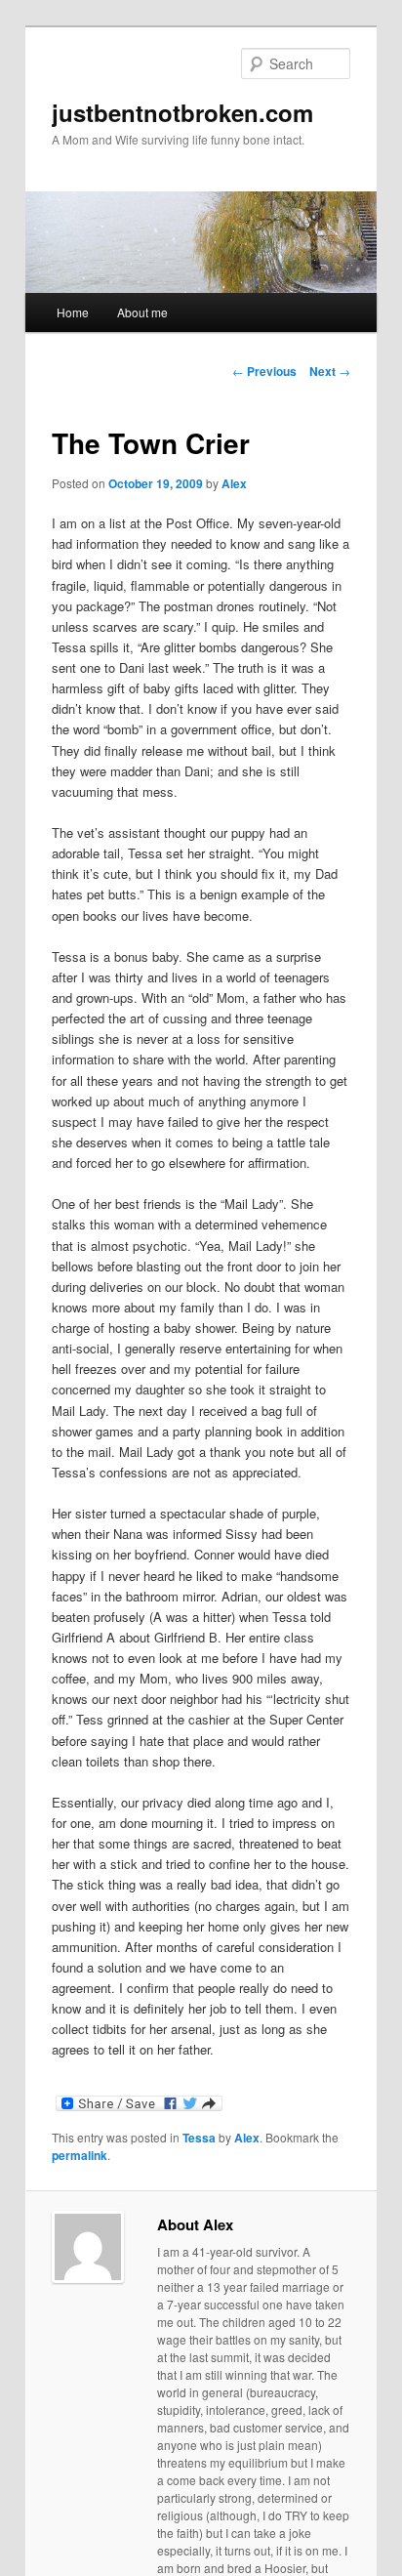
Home (73, 312)
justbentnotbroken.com (182, 112)
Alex (234, 483)
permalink (80, 2155)
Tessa (199, 2138)
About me (142, 312)
